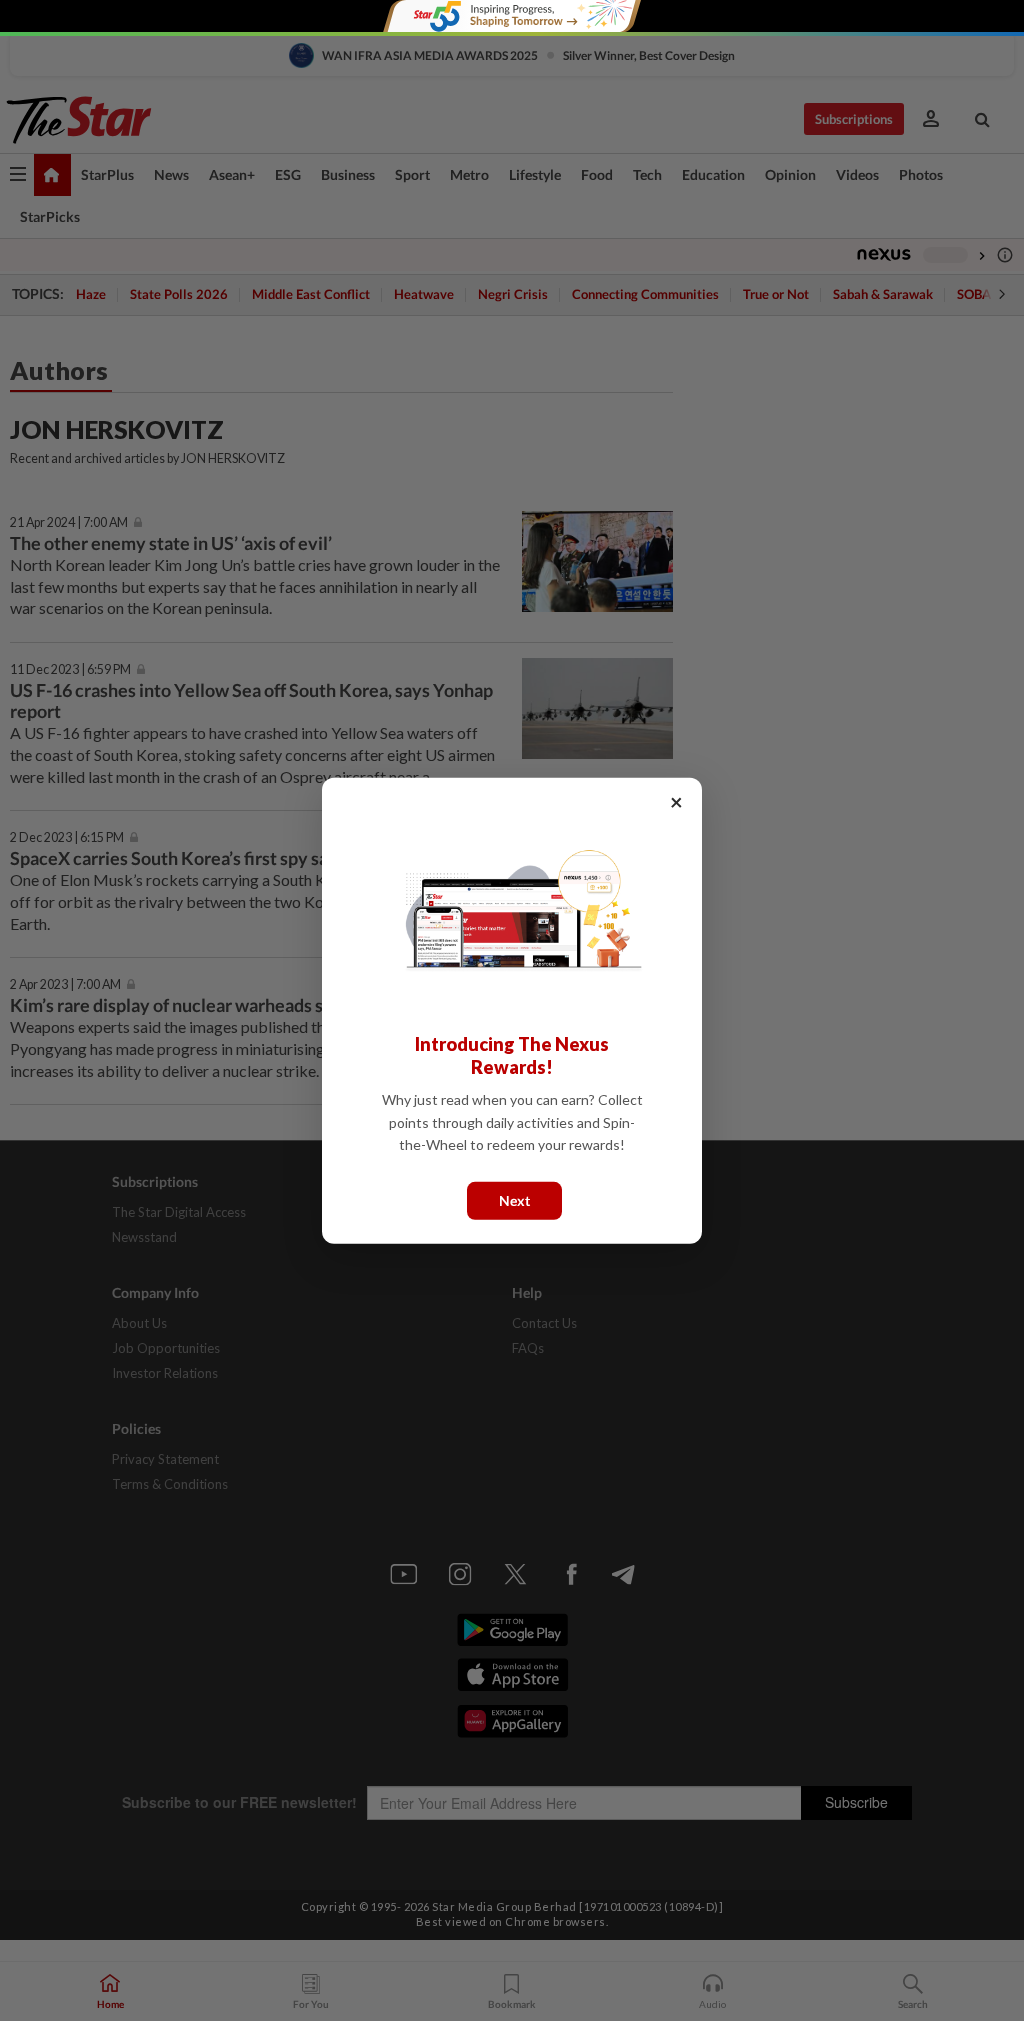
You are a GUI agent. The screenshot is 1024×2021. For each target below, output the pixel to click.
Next (514, 1199)
